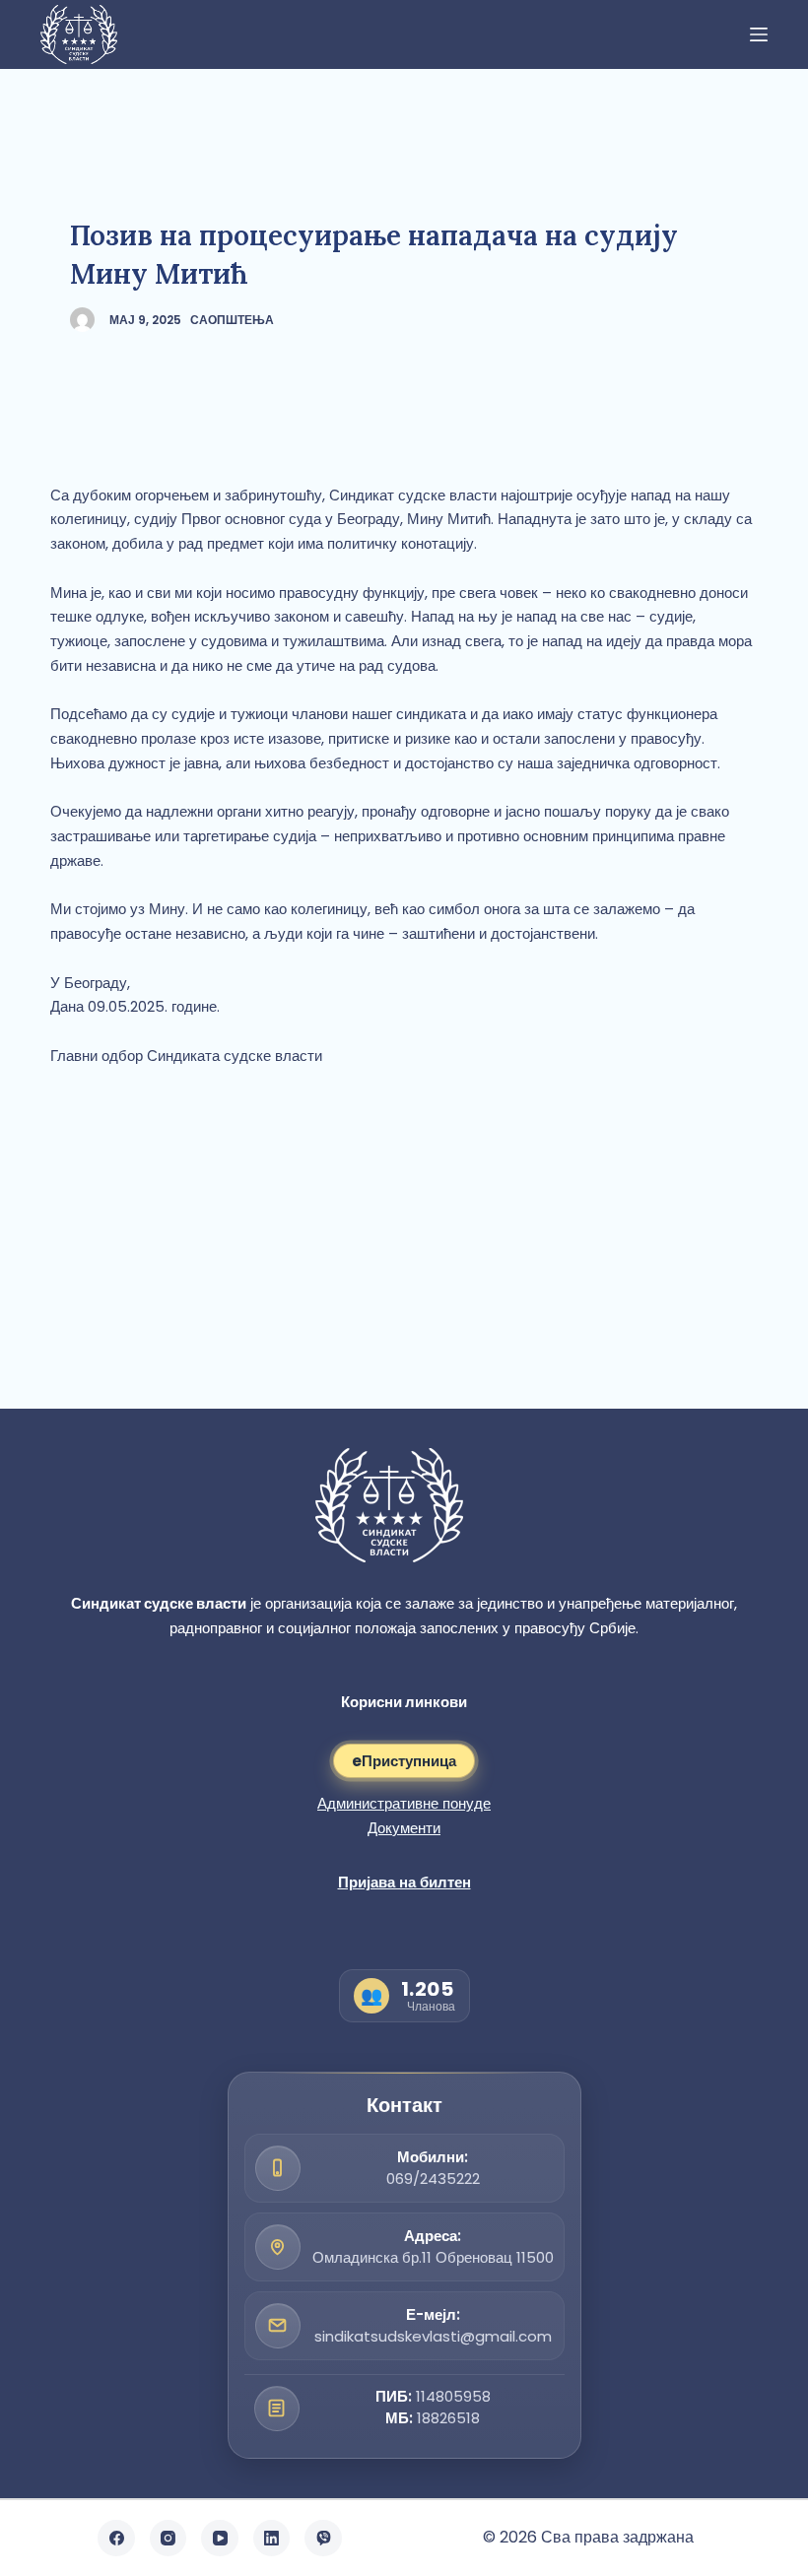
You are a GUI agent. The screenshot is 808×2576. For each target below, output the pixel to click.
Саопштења (232, 320)
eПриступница (404, 1761)
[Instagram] (168, 2539)
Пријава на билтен (404, 1882)
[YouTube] (220, 2539)
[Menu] (759, 34)
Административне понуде (404, 1803)
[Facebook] (116, 2539)
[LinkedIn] (272, 2539)
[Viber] (323, 2539)
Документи (404, 1828)
